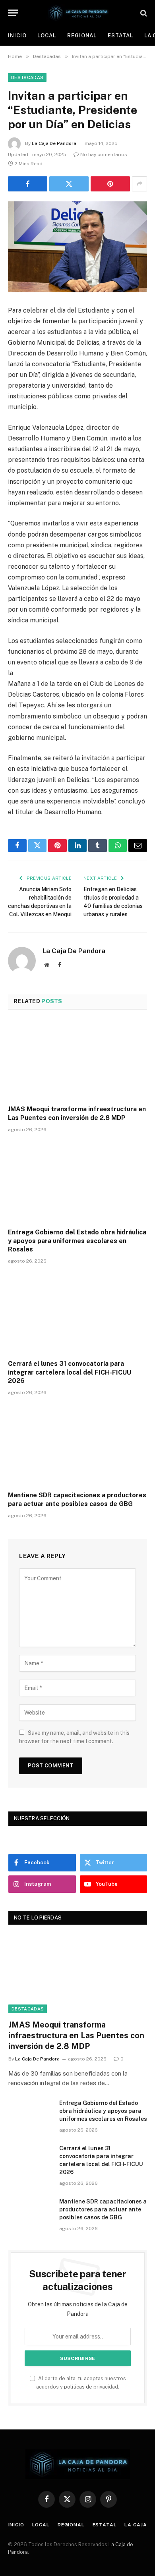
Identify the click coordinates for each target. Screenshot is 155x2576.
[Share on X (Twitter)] (69, 184)
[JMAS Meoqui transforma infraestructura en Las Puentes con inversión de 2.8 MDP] (77, 1060)
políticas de (78, 2387)
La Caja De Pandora (54, 143)
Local (47, 36)
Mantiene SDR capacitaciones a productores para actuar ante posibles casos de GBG (103, 2209)
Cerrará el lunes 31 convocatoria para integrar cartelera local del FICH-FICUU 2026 (70, 1372)
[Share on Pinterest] (110, 184)
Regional (82, 36)
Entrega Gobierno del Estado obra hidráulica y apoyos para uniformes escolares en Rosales (77, 1241)
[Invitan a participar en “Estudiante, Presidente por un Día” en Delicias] (77, 247)
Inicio (17, 36)
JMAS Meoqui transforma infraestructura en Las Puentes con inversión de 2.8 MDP (76, 2035)
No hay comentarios (104, 154)
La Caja (136, 2525)
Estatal (120, 36)
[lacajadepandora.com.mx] (77, 13)
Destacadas (27, 77)
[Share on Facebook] (28, 184)
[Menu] (13, 13)
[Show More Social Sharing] (139, 184)
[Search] (143, 13)
